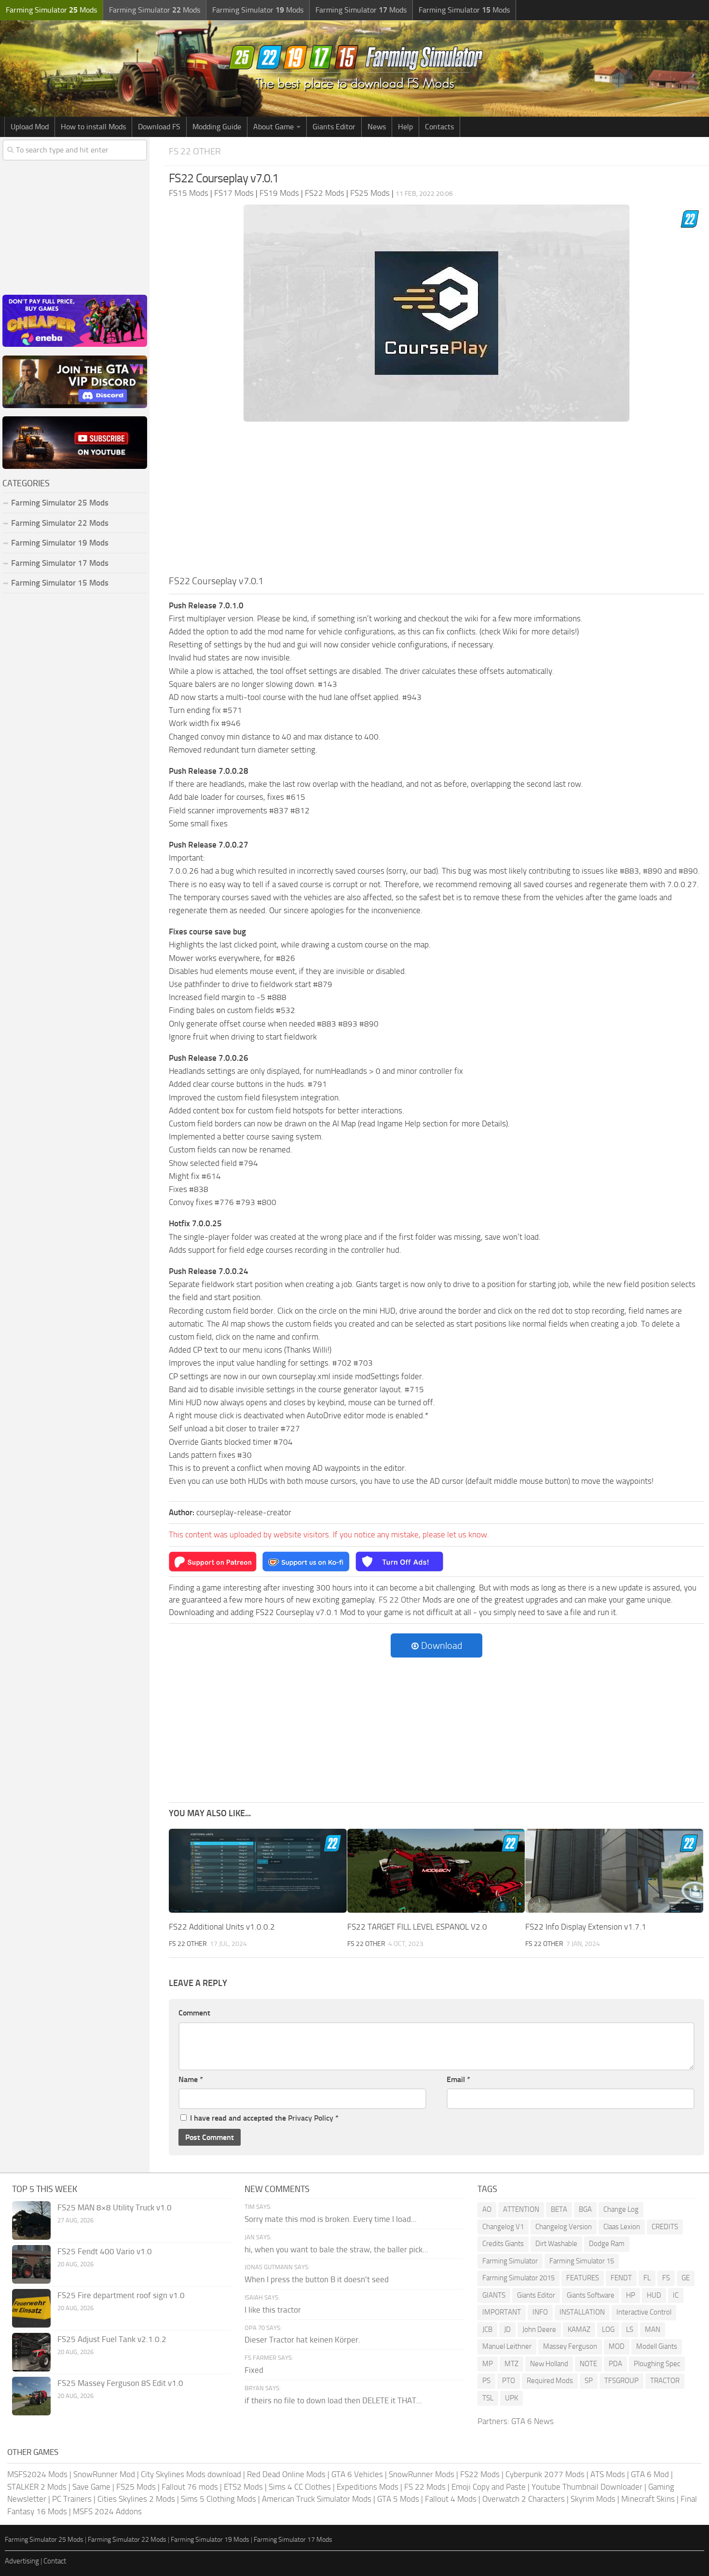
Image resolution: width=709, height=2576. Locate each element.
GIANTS (494, 2295)
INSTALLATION (582, 2312)
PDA (615, 2364)
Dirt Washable (556, 2244)
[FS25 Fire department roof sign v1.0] (31, 2308)
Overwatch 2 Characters (524, 2499)
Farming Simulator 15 (582, 2261)
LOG (608, 2329)
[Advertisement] (436, 501)
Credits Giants (503, 2244)
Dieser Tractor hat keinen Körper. (302, 2340)
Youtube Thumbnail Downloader (587, 2487)
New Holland (549, 2364)
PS (486, 2381)
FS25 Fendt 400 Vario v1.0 (105, 2251)
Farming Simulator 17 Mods (60, 563)
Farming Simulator (510, 2261)
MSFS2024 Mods (37, 2474)
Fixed (254, 2370)
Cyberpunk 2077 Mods (545, 2474)
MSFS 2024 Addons (107, 2511)
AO (487, 2209)
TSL (488, 2398)
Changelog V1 (503, 2227)
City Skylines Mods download (191, 2474)
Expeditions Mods (368, 2487)
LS (630, 2329)
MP (488, 2364)
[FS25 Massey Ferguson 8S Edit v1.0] (31, 2396)
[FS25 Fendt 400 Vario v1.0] (31, 2264)
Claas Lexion (622, 2227)
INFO (540, 2312)
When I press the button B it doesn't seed (317, 2279)
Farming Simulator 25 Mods (44, 2540)
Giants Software (591, 2295)
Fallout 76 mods (190, 2487)
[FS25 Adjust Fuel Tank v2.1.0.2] (31, 2352)
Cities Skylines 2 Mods (136, 2499)
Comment (194, 2013)
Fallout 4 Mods (451, 2499)
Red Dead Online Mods (286, 2474)
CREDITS (665, 2227)
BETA (559, 2209)
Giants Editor (334, 127)
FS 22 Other (195, 151)
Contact (55, 2561)
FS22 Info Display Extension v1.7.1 (586, 1927)
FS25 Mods (136, 2487)
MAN (653, 2329)
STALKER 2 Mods (37, 2487)
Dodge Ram (607, 2244)
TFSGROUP (621, 2381)
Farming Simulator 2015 (518, 2278)
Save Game (91, 2487)
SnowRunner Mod (104, 2474)
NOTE (588, 2364)
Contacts (439, 127)
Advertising (22, 2561)
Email (458, 2079)
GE (686, 2278)
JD (507, 2329)
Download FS (159, 127)
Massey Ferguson (570, 2346)
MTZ (511, 2364)
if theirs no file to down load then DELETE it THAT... (333, 2400)
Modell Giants (657, 2346)
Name (191, 2079)
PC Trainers (72, 2499)
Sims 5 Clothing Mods (218, 2499)
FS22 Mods (480, 2474)
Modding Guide (217, 127)
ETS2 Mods (243, 2487)
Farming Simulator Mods (51, 10)
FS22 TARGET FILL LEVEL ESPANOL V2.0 (417, 1927)
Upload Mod (30, 127)
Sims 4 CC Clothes (300, 2487)
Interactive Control (644, 2312)
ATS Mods (608, 2474)
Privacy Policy (311, 2118)
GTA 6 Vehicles (357, 2474)
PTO (509, 2381)
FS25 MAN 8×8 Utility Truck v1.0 (115, 2207)
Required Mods (550, 2381)
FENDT (621, 2278)
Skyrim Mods (593, 2499)
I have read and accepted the (264, 2118)
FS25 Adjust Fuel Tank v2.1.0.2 (112, 2339)
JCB (487, 2329)
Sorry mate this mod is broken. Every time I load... (331, 2219)
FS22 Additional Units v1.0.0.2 (222, 1927)
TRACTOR (665, 2381)
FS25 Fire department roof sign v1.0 (121, 2295)
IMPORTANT (502, 2312)
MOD (617, 2346)
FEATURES (583, 2278)
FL (647, 2278)
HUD (654, 2295)
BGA (585, 2209)
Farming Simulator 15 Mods (60, 583)
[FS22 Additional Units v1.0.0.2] (258, 1871)
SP (589, 2381)
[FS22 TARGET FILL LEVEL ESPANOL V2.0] (436, 1871)
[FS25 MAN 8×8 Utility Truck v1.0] (31, 2220)
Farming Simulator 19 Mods (60, 543)
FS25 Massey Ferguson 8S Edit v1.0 (120, 2383)
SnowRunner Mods (422, 2474)
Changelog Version (564, 2227)
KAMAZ (579, 2329)
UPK (511, 2398)
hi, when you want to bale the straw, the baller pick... (336, 2249)
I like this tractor (273, 2310)
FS (666, 2278)
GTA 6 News (532, 2421)
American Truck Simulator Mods (317, 2499)
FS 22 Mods (425, 2487)
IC (676, 2295)
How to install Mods (93, 127)
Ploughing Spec (657, 2364)
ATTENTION (521, 2209)
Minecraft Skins (648, 2499)
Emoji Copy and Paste (489, 2487)
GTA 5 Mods (398, 2499)
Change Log (621, 2209)
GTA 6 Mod (650, 2474)
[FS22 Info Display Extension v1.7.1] (614, 1871)
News (377, 127)
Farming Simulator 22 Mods (60, 523)
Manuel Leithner (507, 2346)
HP (631, 2295)
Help (405, 127)
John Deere (539, 2329)
